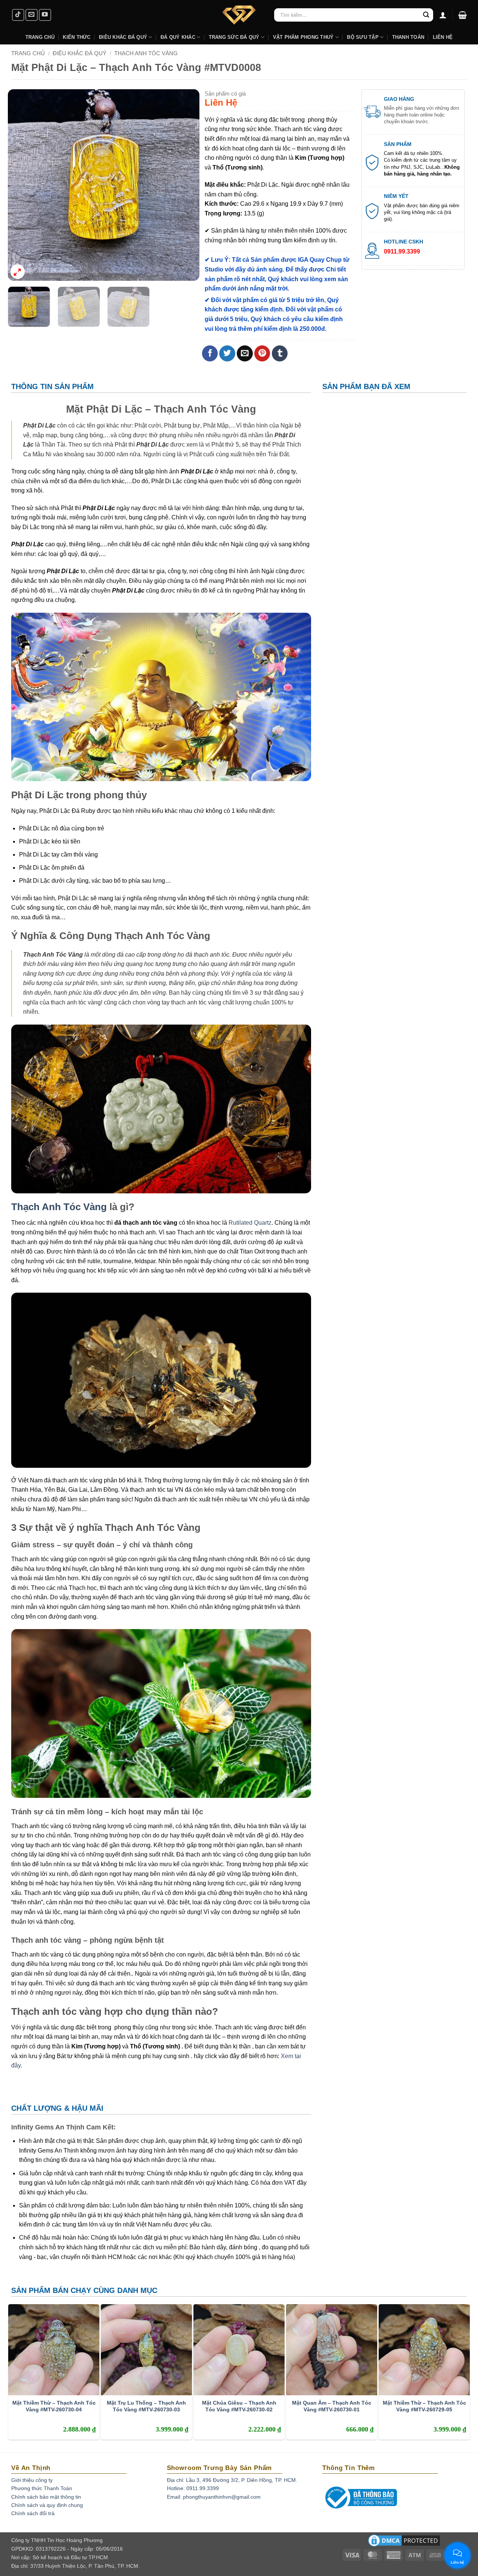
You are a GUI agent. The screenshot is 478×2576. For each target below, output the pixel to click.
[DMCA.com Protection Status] (404, 2543)
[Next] (186, 185)
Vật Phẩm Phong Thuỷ (303, 37)
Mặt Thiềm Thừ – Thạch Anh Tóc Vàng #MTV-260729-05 (424, 2406)
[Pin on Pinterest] (262, 353)
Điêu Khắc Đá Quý (80, 53)
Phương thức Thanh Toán (42, 2488)
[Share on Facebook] (210, 353)
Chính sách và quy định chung (47, 2505)
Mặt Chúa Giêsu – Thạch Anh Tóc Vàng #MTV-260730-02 (239, 2406)
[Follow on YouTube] (45, 15)
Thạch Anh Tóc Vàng (146, 53)
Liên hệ (443, 37)
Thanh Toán (408, 37)
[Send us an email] (32, 15)
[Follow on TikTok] (18, 15)
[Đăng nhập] (443, 15)
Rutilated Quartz (250, 1223)
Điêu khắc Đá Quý (123, 37)
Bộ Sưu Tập (363, 37)
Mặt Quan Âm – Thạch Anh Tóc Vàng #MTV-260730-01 (332, 2406)
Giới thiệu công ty (32, 2480)
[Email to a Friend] (245, 353)
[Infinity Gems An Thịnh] (239, 15)
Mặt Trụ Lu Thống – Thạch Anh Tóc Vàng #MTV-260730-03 (146, 2406)
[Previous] (21, 185)
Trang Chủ (40, 37)
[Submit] (426, 15)
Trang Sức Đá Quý (234, 37)
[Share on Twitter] (227, 353)
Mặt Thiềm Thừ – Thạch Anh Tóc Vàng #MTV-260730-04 (54, 2406)
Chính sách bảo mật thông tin (46, 2497)
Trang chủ (28, 53)
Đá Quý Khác (178, 37)
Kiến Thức (77, 37)
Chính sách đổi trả (33, 2513)
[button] (463, 15)
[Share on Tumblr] (280, 353)
